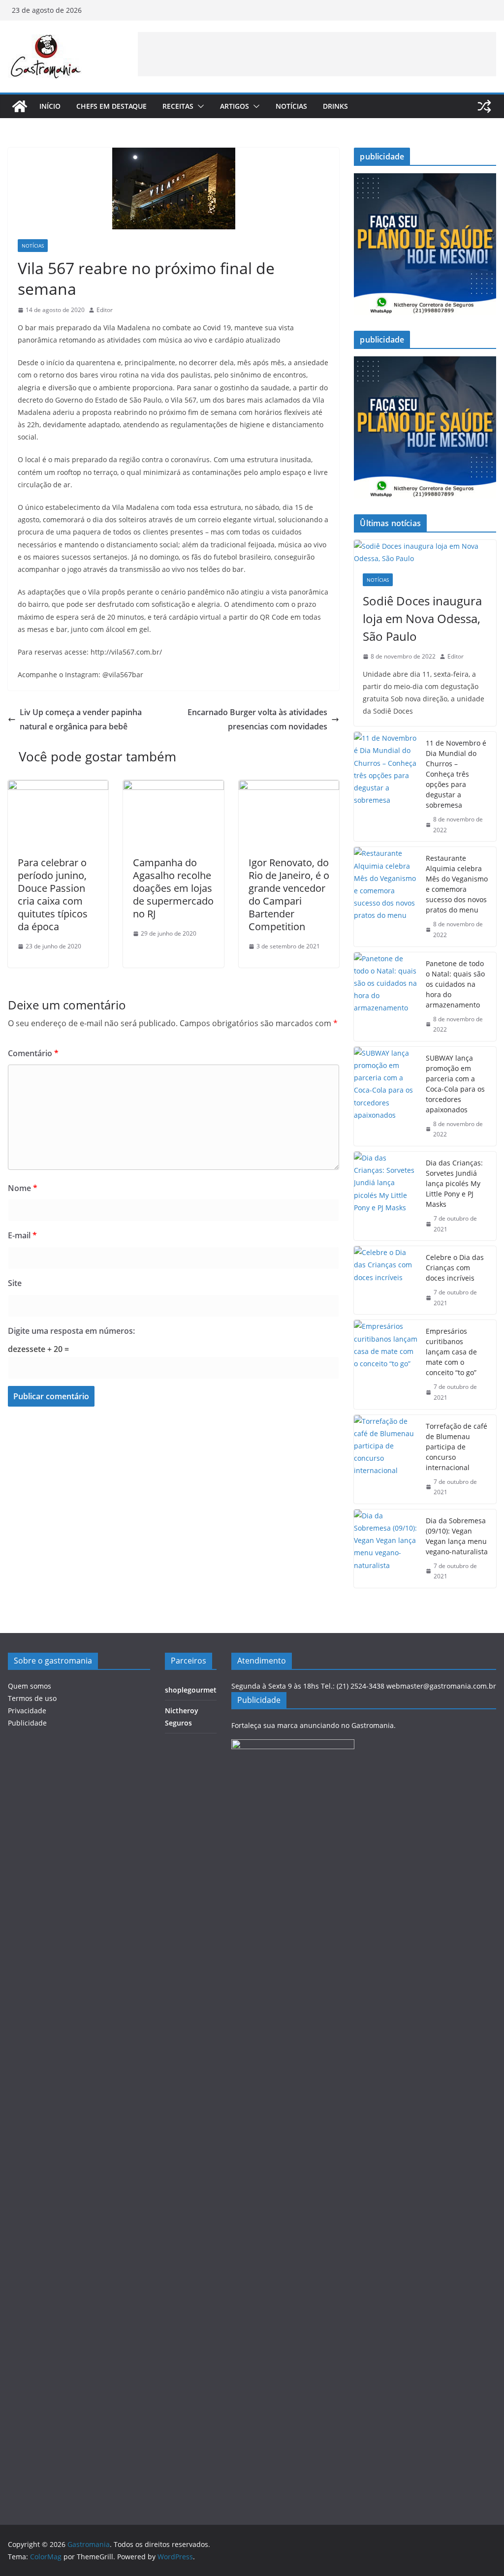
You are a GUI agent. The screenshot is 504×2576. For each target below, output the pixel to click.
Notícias (291, 106)
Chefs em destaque (111, 106)
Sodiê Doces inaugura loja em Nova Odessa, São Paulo (422, 618)
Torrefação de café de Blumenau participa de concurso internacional (457, 1447)
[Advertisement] (317, 54)
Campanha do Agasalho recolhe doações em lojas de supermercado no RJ (173, 888)
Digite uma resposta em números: (71, 1331)
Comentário (33, 1053)
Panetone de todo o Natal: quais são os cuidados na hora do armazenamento (455, 984)
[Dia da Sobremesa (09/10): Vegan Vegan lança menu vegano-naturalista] (386, 1549)
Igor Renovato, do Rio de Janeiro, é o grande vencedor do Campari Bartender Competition (289, 895)
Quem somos (30, 1686)
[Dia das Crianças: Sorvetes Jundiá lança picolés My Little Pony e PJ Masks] (386, 1196)
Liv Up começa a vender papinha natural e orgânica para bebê (81, 719)
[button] (199, 106)
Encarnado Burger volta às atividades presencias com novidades (257, 719)
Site (15, 1283)
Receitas (178, 106)
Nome (23, 1188)
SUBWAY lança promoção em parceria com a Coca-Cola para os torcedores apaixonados (455, 1084)
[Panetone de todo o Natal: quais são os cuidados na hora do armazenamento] (386, 997)
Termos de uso (32, 1698)
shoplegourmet (191, 1690)
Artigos (235, 106)
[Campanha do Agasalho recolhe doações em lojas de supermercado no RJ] (173, 787)
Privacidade (27, 1711)
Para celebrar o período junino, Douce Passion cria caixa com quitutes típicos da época (53, 895)
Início (50, 106)
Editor (105, 310)
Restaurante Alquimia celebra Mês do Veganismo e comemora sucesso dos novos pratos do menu (457, 884)
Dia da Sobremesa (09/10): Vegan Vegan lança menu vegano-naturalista (457, 1536)
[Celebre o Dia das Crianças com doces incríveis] (386, 1280)
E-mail (22, 1235)
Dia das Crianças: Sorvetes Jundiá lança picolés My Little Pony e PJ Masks (454, 1183)
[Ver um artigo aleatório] (484, 106)
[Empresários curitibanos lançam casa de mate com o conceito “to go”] (386, 1364)
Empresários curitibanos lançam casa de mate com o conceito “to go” (451, 1352)
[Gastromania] (20, 106)
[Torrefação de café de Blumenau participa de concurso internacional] (386, 1459)
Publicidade (27, 1723)
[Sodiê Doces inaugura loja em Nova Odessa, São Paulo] (425, 552)
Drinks (335, 106)
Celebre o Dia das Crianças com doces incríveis (455, 1268)
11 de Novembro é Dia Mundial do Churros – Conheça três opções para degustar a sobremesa (456, 774)
